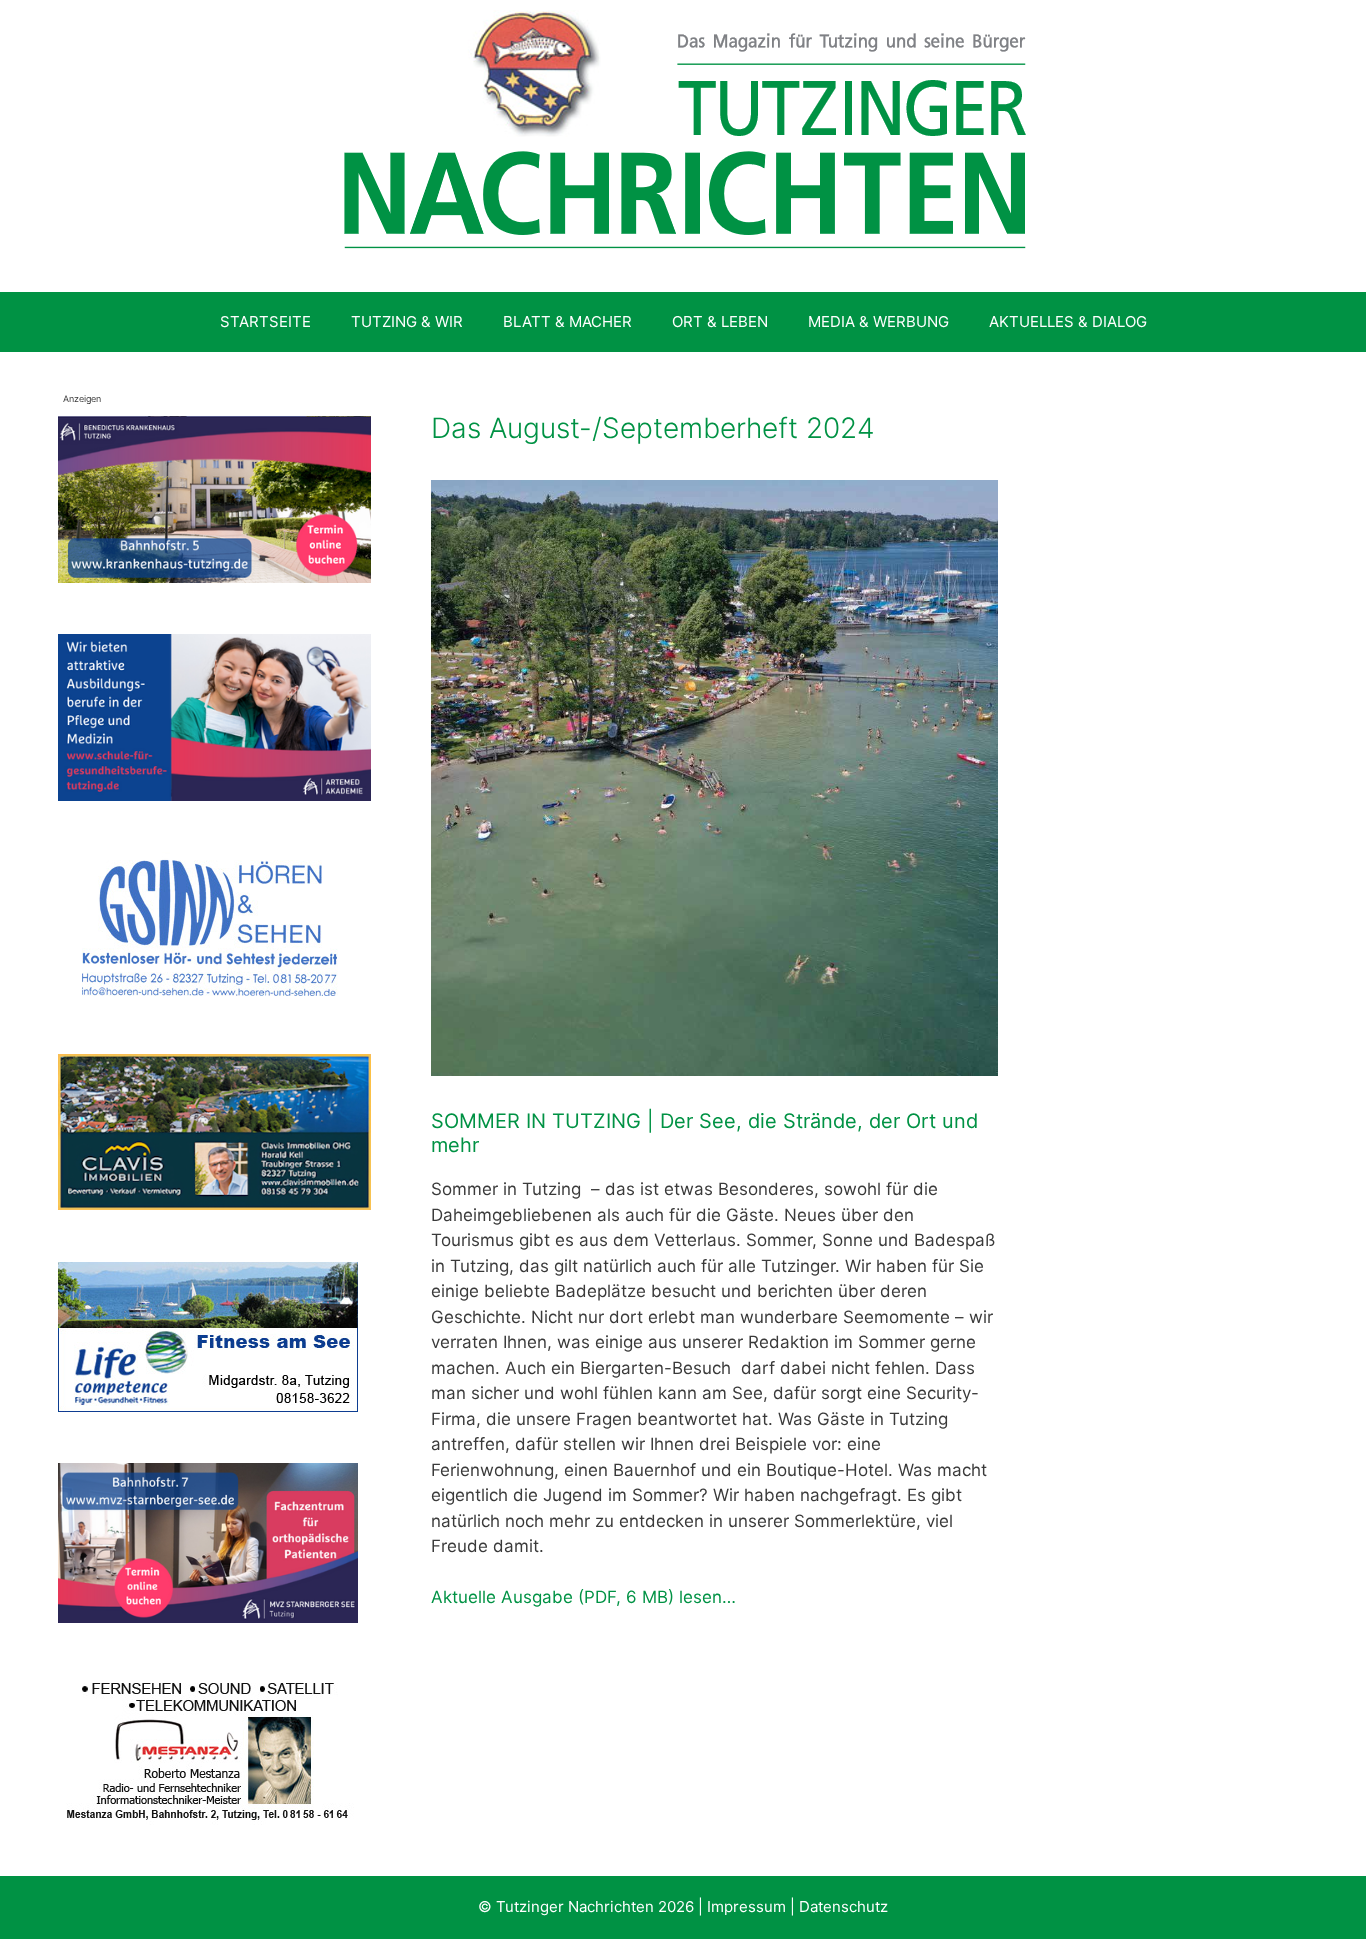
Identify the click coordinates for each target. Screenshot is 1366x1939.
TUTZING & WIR (407, 321)
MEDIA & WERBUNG (878, 321)
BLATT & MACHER (567, 321)
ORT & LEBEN (720, 321)
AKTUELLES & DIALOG (1068, 321)
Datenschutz (843, 1906)
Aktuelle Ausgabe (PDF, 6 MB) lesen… (583, 1597)
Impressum (746, 1906)
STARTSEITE (265, 321)
